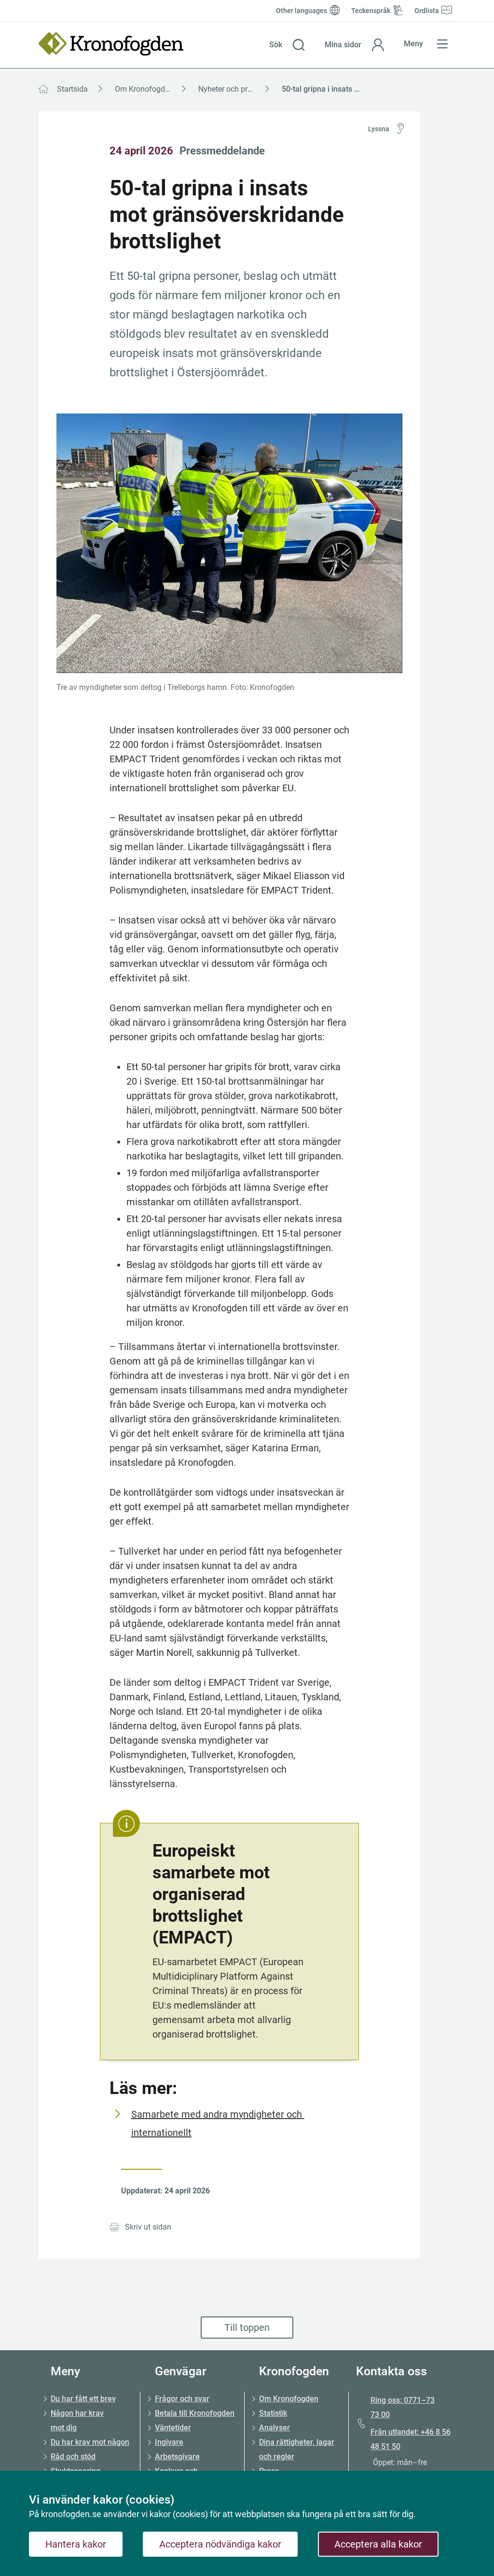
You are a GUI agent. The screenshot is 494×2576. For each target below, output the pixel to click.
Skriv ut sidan (148, 2227)
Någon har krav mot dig (77, 2420)
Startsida (72, 89)
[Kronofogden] (111, 44)
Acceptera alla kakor (378, 2544)
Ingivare (169, 2442)
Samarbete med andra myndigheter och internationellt (218, 2123)
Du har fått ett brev (83, 2399)
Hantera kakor (76, 2544)
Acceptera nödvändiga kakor (220, 2544)
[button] (287, 45)
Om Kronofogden (144, 89)
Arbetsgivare (177, 2457)
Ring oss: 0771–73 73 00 (403, 2407)
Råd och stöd (73, 2457)
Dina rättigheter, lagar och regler (297, 2449)
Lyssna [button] (379, 129)
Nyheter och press (229, 89)
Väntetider (173, 2428)
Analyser (274, 2428)
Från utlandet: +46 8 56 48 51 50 (411, 2439)
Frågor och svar (182, 2399)
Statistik (273, 2413)
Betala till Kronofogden (195, 2413)
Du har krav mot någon (90, 2442)
